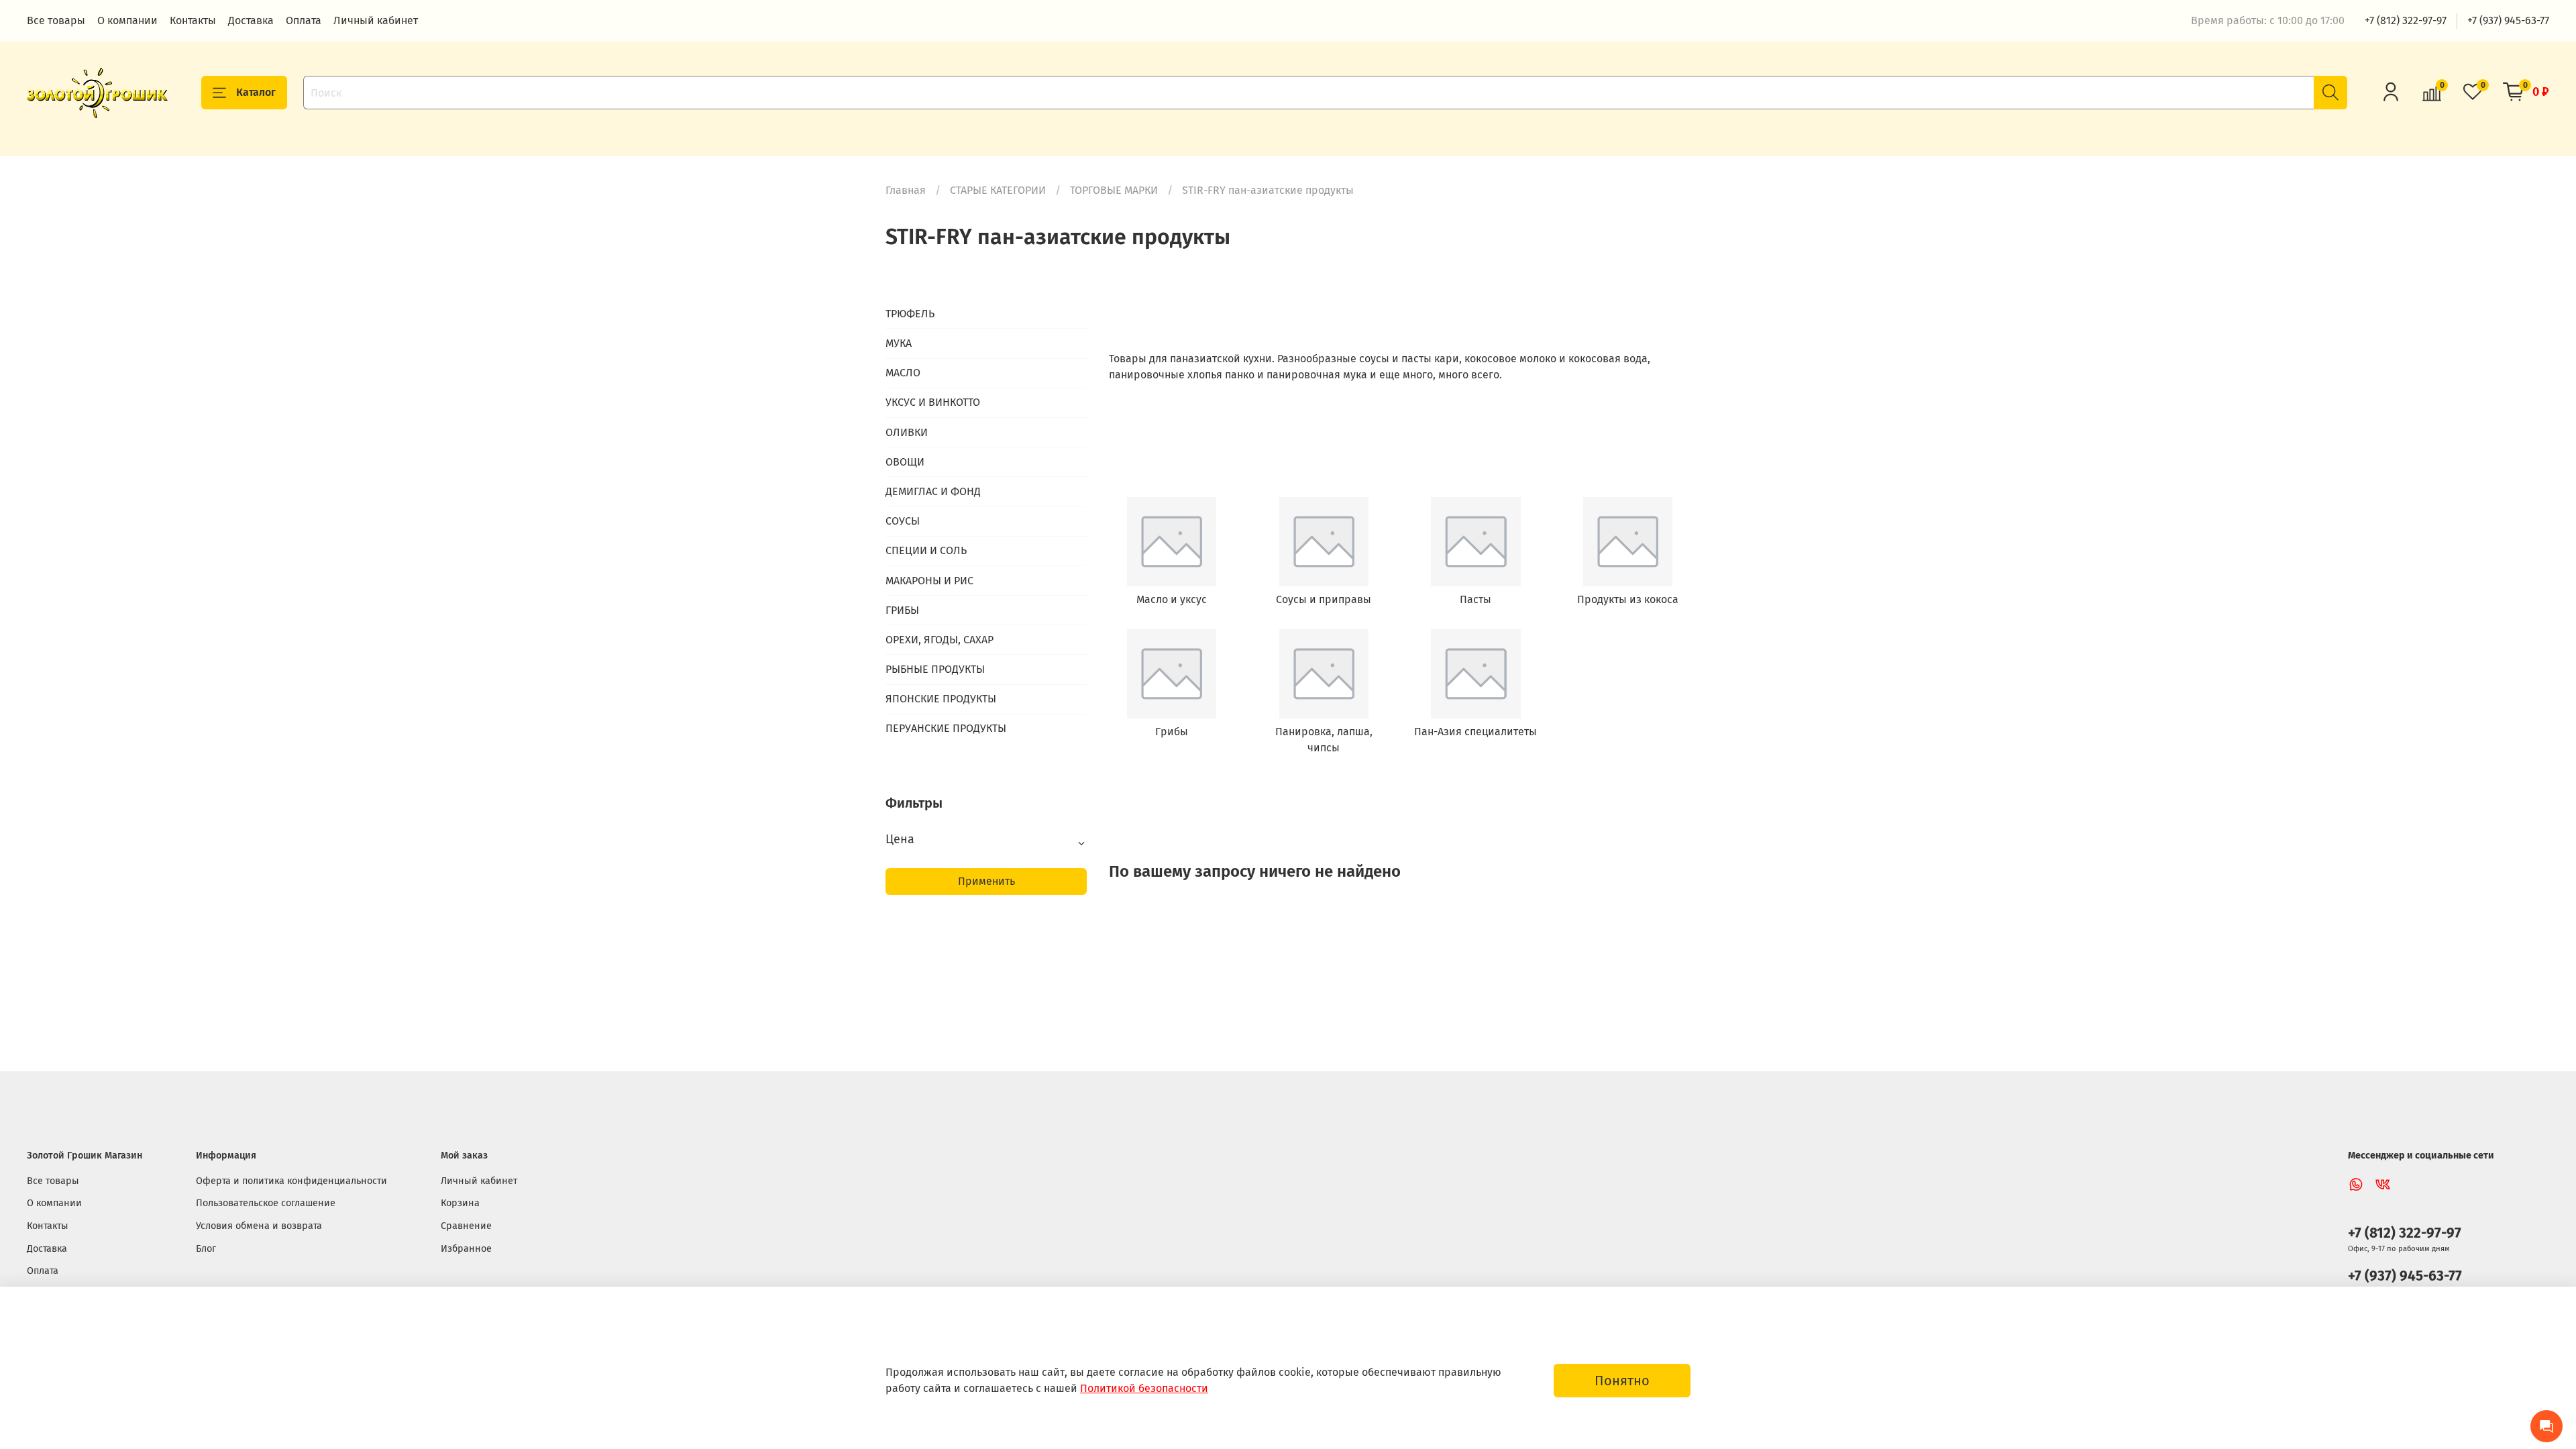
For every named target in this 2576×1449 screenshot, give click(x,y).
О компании (127, 20)
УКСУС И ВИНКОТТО (933, 402)
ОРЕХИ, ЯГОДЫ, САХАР (940, 640)
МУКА (899, 343)
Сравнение (466, 1226)
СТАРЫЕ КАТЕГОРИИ (998, 190)
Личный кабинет (376, 20)
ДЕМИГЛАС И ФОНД (933, 491)
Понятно (1622, 1381)
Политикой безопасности (1144, 1388)
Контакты (193, 20)
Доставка (251, 20)
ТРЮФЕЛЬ (910, 314)
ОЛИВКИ (907, 432)
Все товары (56, 20)
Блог (206, 1249)
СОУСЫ (903, 521)
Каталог (256, 92)
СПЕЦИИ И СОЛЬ (926, 550)
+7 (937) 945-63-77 (2508, 20)
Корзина (460, 1203)
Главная (906, 190)
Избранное (466, 1249)
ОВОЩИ (905, 462)
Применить (986, 881)
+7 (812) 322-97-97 (2406, 20)
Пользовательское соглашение (266, 1203)
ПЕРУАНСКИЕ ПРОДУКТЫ (946, 728)
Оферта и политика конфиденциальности (291, 1181)
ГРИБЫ (902, 610)
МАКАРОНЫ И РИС (929, 581)
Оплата (304, 20)
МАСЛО (903, 373)
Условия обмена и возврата (259, 1226)
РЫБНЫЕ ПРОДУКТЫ (935, 669)
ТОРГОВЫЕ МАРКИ (1114, 190)
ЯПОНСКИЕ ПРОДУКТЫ (941, 699)
